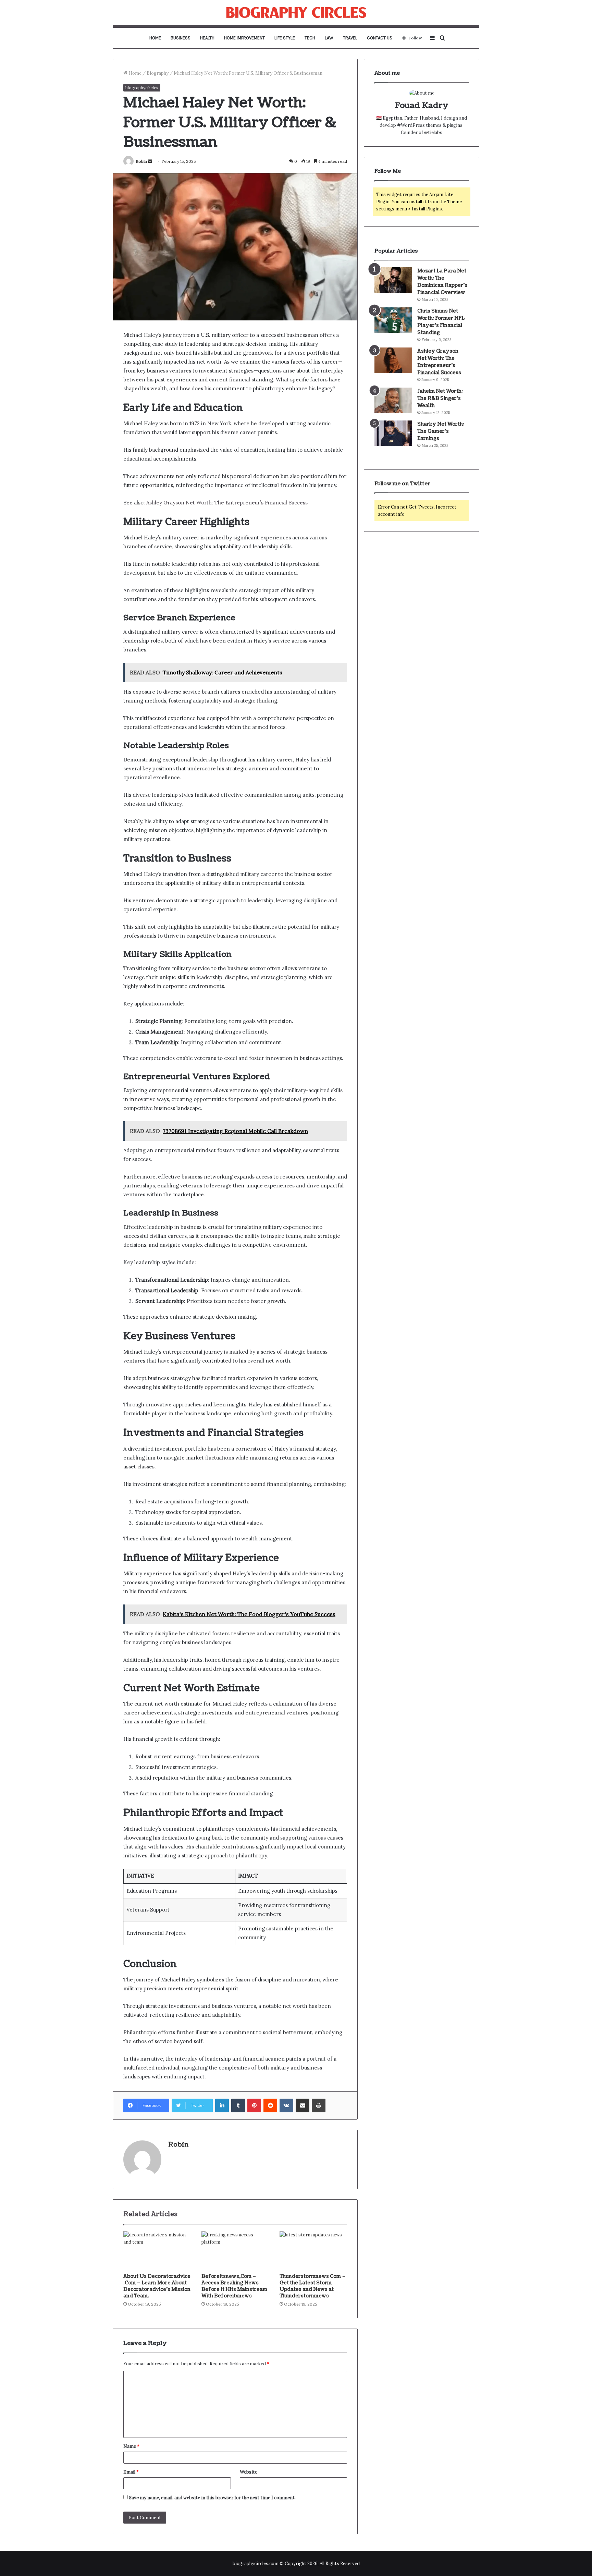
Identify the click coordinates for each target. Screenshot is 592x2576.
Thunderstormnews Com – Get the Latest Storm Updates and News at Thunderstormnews (313, 2286)
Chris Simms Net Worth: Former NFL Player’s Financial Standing (441, 322)
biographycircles (142, 88)
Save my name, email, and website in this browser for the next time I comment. (212, 2498)
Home (155, 38)
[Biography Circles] (296, 13)
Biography (158, 73)
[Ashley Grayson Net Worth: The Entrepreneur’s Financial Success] (393, 360)
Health (207, 38)
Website (249, 2472)
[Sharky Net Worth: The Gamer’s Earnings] (393, 433)
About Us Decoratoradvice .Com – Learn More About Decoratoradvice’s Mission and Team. (157, 2286)
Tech (310, 38)
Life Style (285, 38)
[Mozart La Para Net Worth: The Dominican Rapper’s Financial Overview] (393, 280)
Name (131, 2446)
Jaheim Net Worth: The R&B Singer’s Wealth (440, 398)
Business (181, 38)
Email (131, 2472)
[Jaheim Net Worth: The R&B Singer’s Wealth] (393, 400)
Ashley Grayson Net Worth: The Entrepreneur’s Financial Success (227, 503)
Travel (350, 38)
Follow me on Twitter (402, 484)
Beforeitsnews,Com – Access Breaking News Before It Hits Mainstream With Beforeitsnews (234, 2286)
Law (329, 38)
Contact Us (380, 38)
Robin (141, 161)
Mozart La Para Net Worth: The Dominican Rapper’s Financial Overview (442, 282)
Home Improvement (244, 38)
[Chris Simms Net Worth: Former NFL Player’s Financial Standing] (393, 320)
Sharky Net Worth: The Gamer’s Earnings (441, 431)
